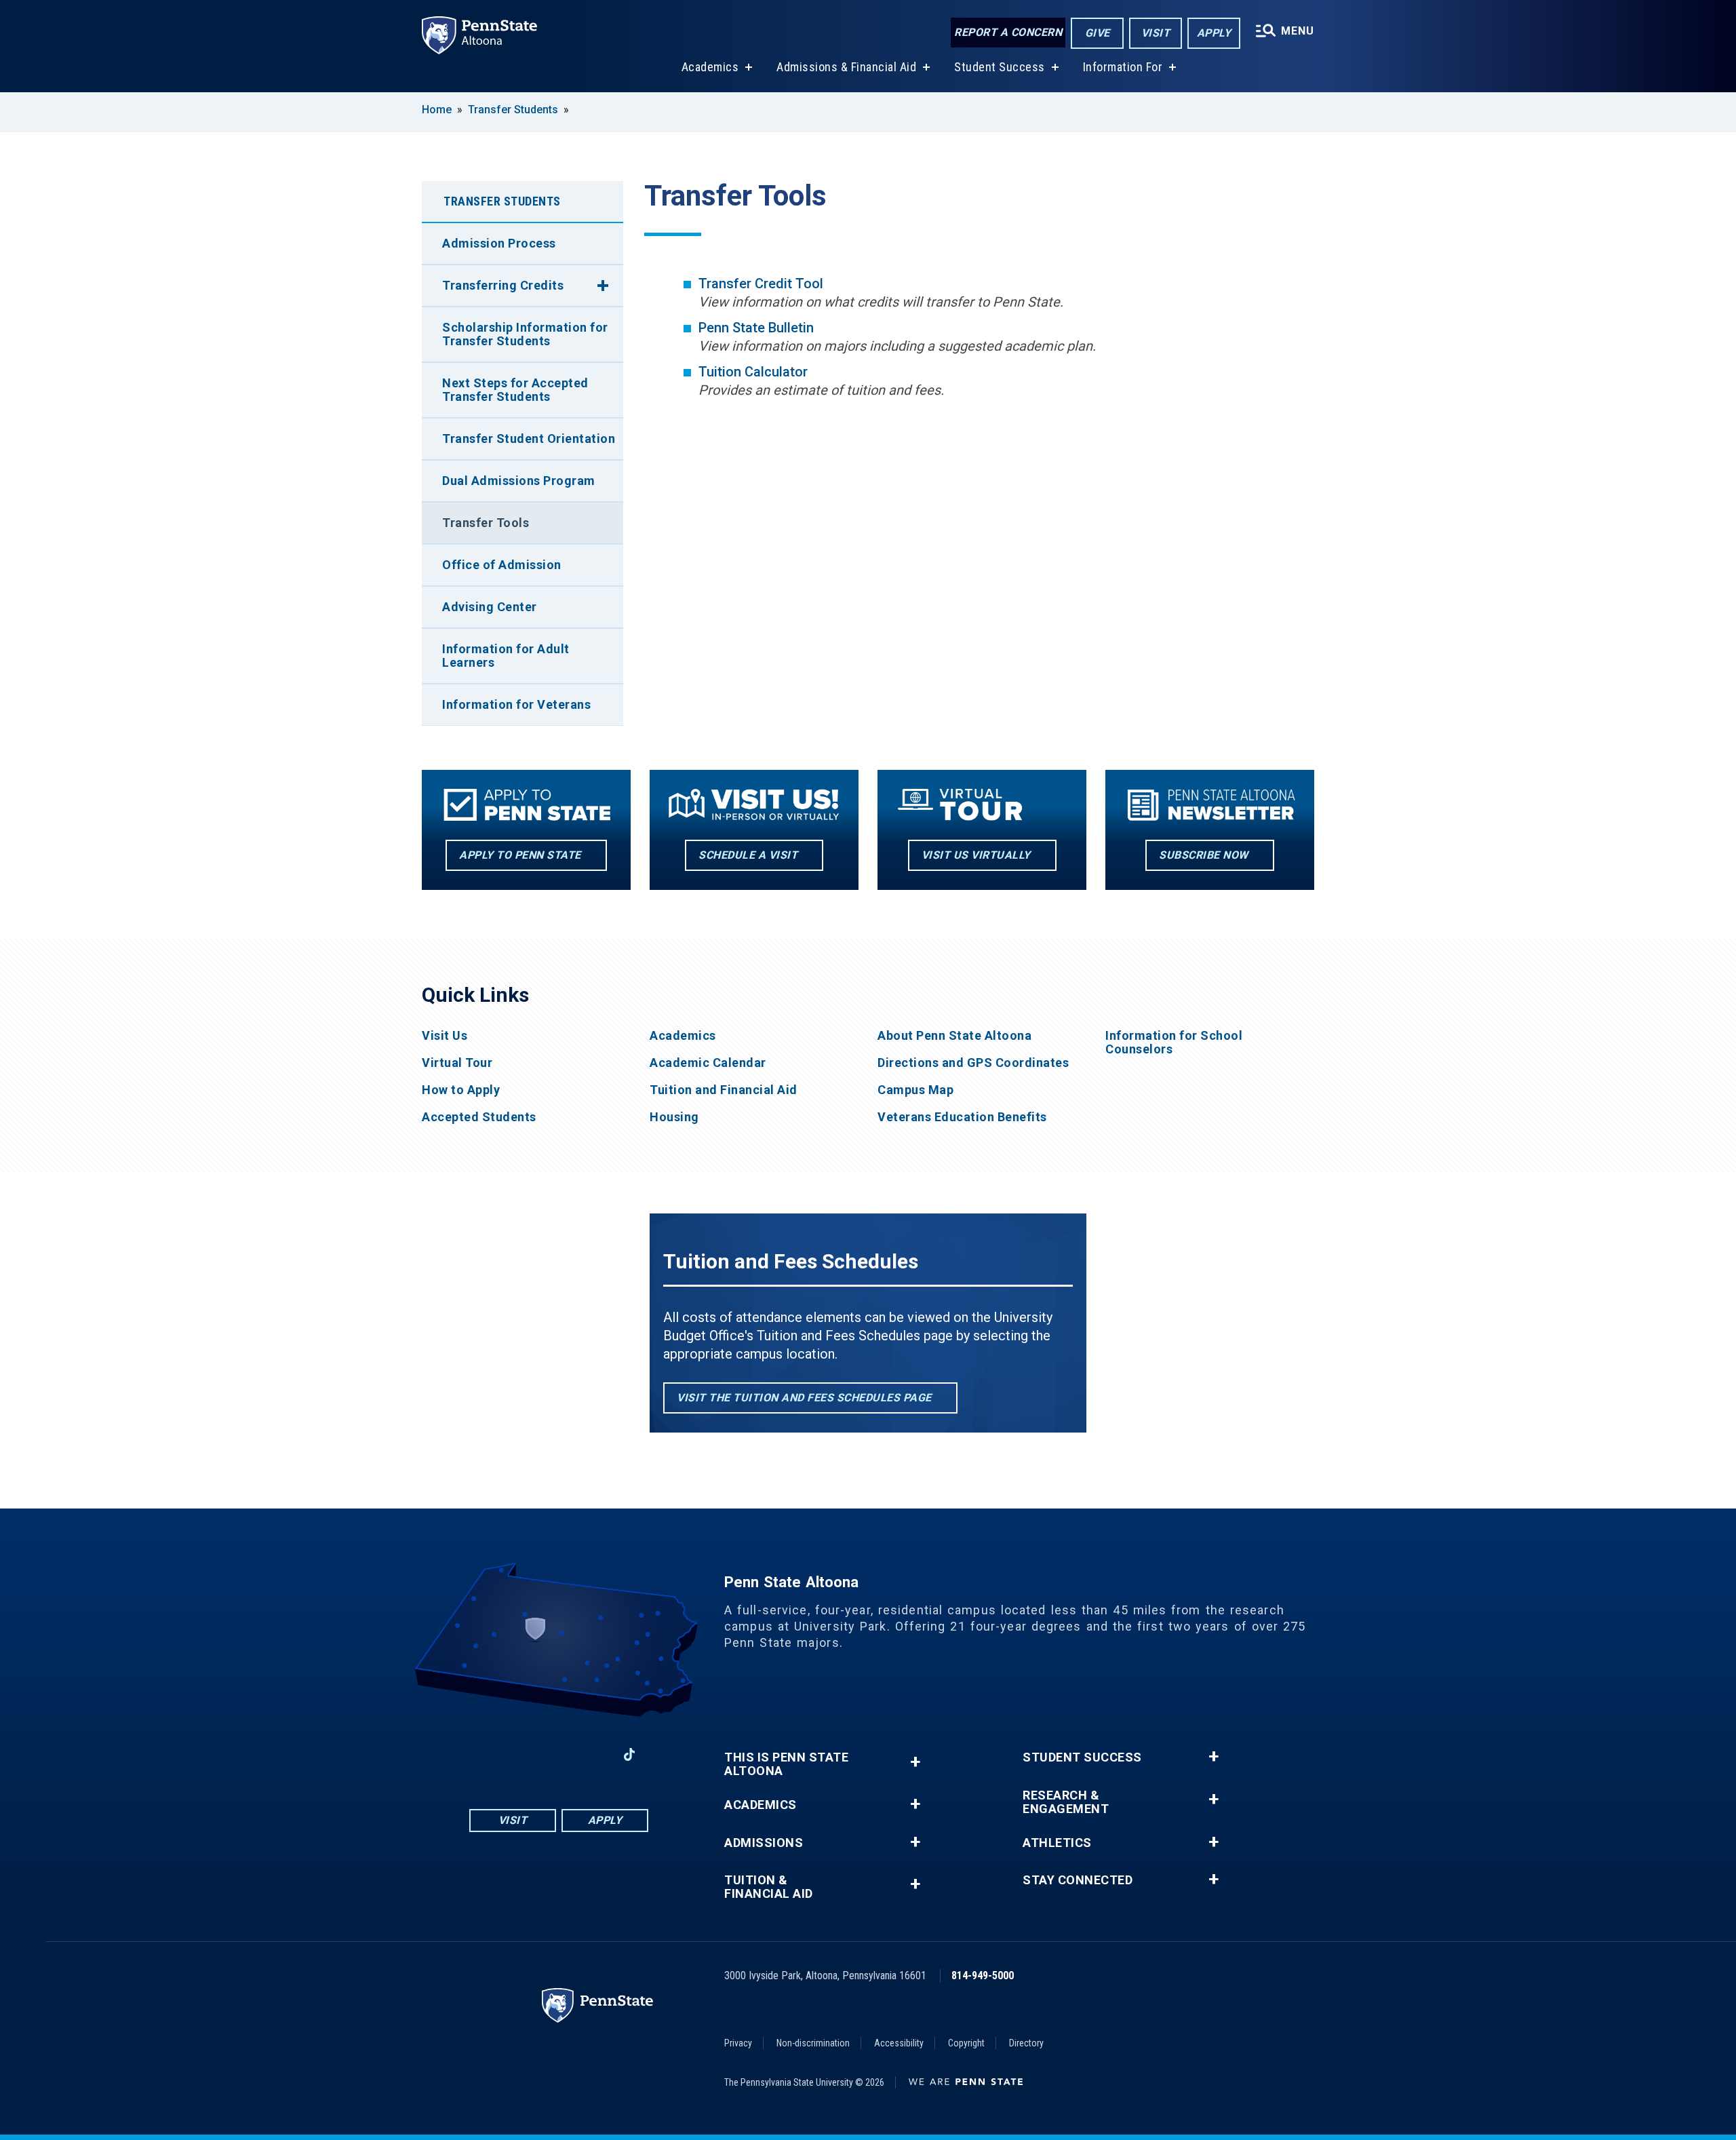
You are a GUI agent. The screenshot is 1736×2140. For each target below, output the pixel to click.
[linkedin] (594, 1754)
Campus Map (915, 1090)
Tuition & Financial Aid (769, 1887)
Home (437, 110)
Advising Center (490, 607)
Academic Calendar (708, 1063)
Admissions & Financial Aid (846, 67)
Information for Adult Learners (506, 656)
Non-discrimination (813, 2043)
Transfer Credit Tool (761, 284)
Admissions (764, 1843)
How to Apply (461, 1090)
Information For (1123, 67)
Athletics (1057, 1843)
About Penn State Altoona (954, 1036)
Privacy (738, 2043)
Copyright (966, 2043)
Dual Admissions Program (519, 481)
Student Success (1000, 67)
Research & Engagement (1066, 1802)
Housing (674, 1117)
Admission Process (499, 243)
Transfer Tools (486, 523)
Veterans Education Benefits (962, 1117)
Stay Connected (1078, 1880)
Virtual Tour (457, 1063)
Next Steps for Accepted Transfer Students (515, 390)
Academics (710, 67)
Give (1098, 33)
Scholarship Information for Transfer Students (525, 334)
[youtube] (559, 1754)
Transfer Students (513, 110)
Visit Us (445, 1036)
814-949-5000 (983, 1976)
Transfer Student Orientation (529, 439)
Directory (1026, 2043)
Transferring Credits (503, 285)
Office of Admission (502, 565)
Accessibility (899, 2043)
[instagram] (524, 1754)
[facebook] (488, 1754)
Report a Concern (1008, 32)
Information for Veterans (516, 704)
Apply (1214, 33)
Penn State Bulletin (756, 328)
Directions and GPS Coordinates (973, 1063)
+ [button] (915, 1762)
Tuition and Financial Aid (724, 1090)
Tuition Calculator (753, 372)
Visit (1156, 33)
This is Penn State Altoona (786, 1764)
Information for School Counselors (1174, 1043)
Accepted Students (479, 1117)
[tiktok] (630, 1755)
